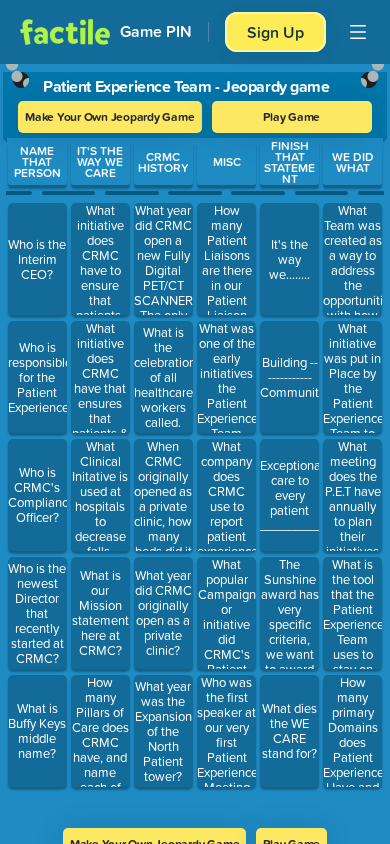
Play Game (291, 116)
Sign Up (275, 32)
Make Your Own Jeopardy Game (110, 116)
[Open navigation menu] (358, 32)
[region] (195, 439)
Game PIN (156, 31)
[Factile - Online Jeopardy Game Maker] (65, 32)
